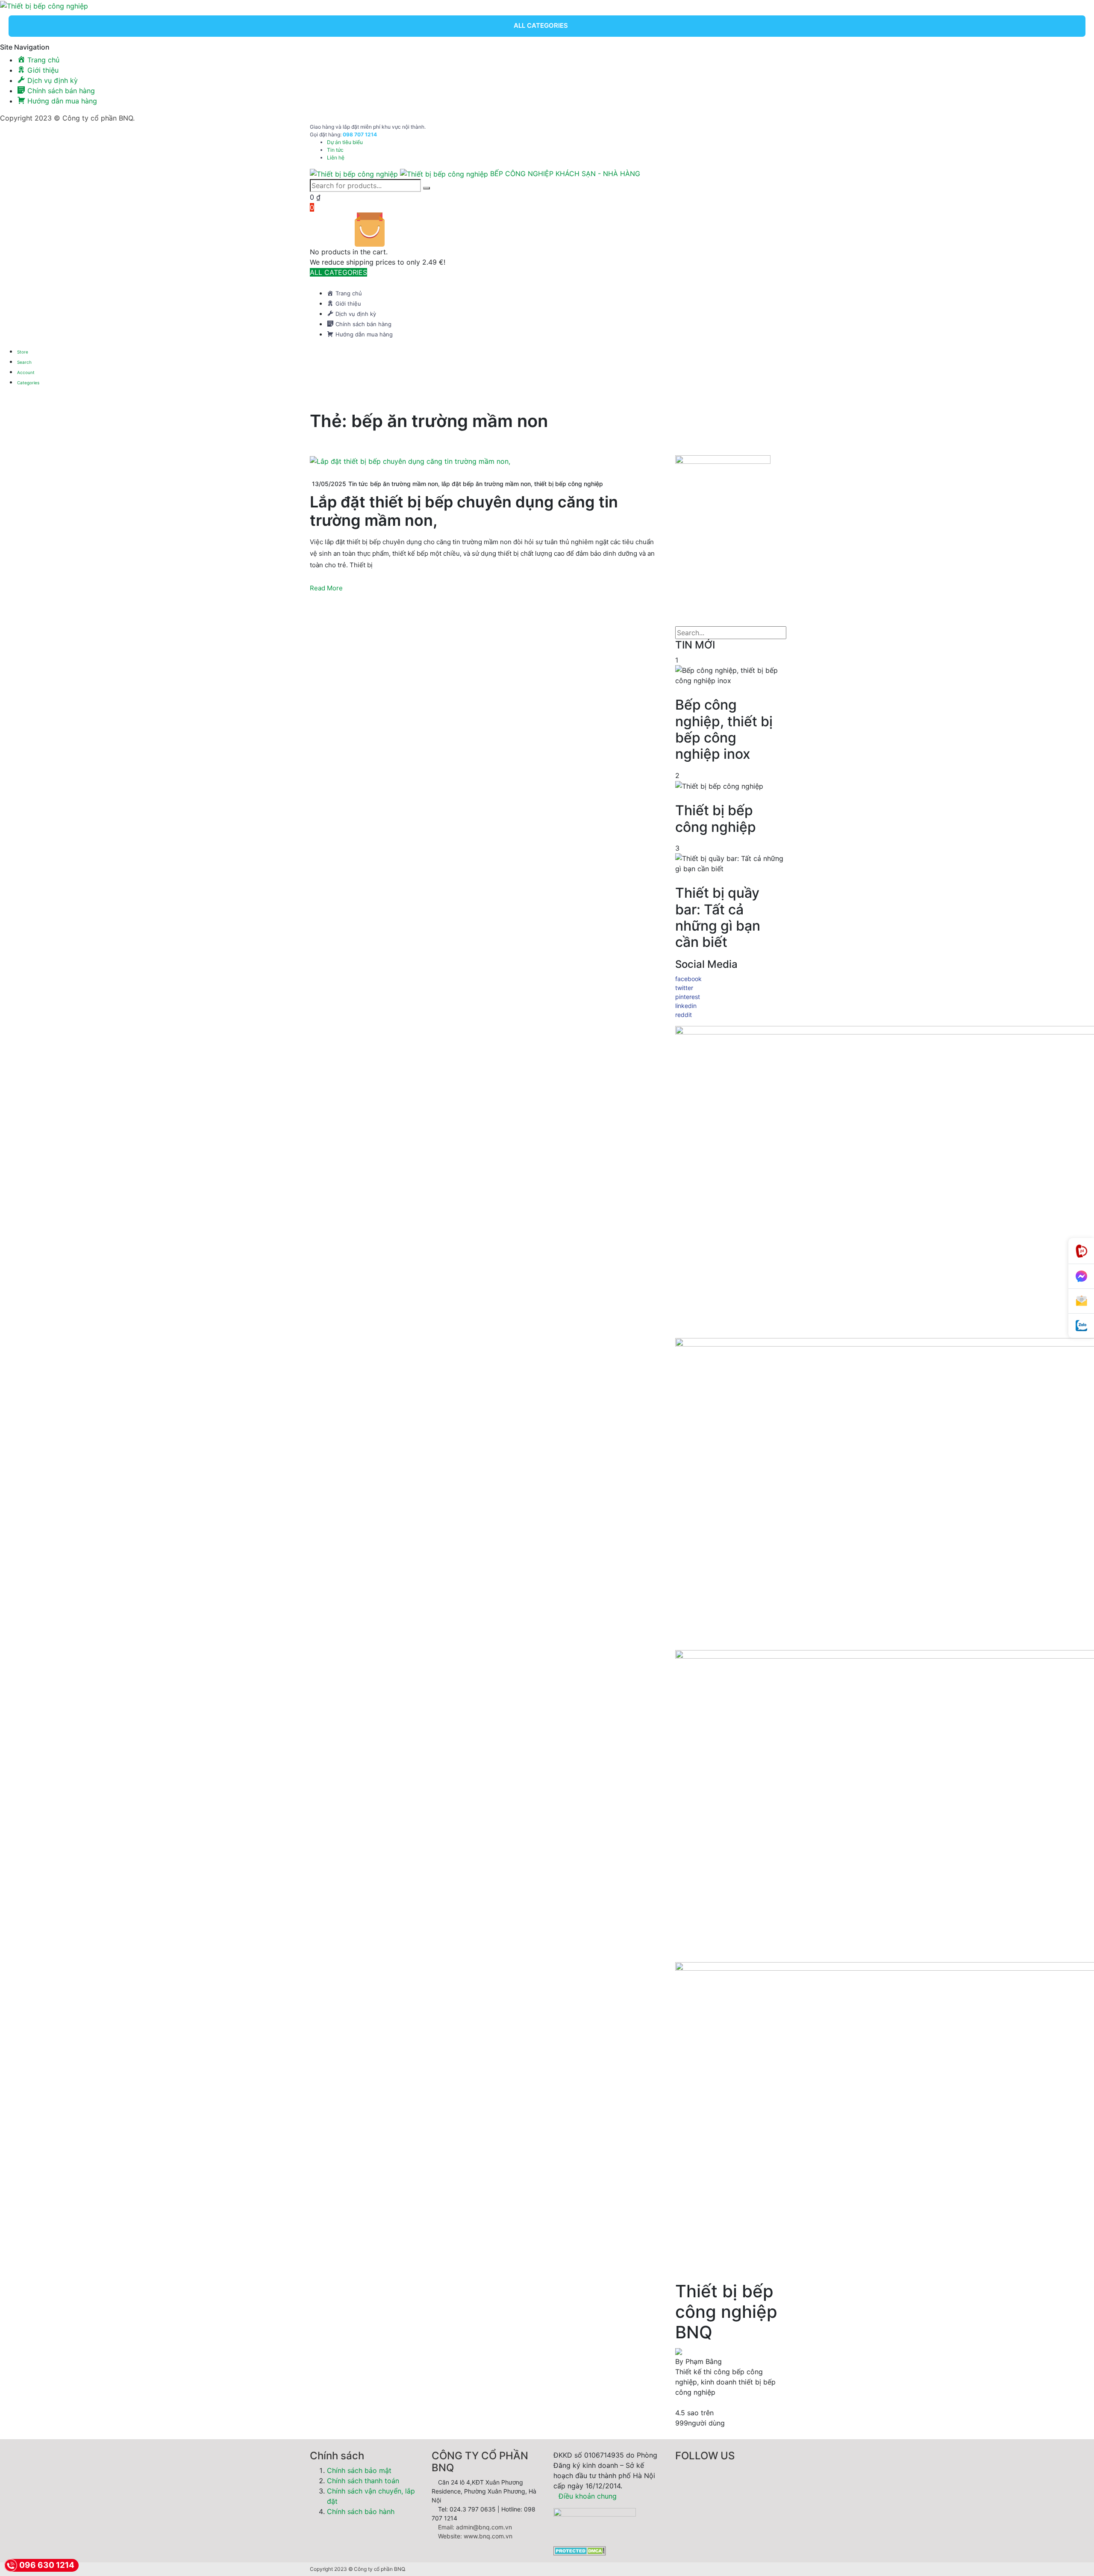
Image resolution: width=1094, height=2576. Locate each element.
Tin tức (335, 150)
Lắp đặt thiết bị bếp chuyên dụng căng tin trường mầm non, (464, 511)
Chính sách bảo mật (359, 2470)
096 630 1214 (47, 2565)
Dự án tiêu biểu (345, 142)
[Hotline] (1081, 1251)
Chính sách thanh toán (363, 2481)
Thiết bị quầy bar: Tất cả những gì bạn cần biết (718, 918)
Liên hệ (336, 158)
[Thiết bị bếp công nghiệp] (44, 5)
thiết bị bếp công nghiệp (569, 484)
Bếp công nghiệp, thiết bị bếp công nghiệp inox (724, 729)
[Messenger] (1081, 1276)
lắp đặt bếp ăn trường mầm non (486, 484)
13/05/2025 (329, 484)
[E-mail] (1081, 1301)
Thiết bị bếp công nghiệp (716, 819)
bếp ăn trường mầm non (404, 484)
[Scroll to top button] (1075, 2557)
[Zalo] (1081, 1326)
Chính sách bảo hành (361, 2511)
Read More (326, 588)
